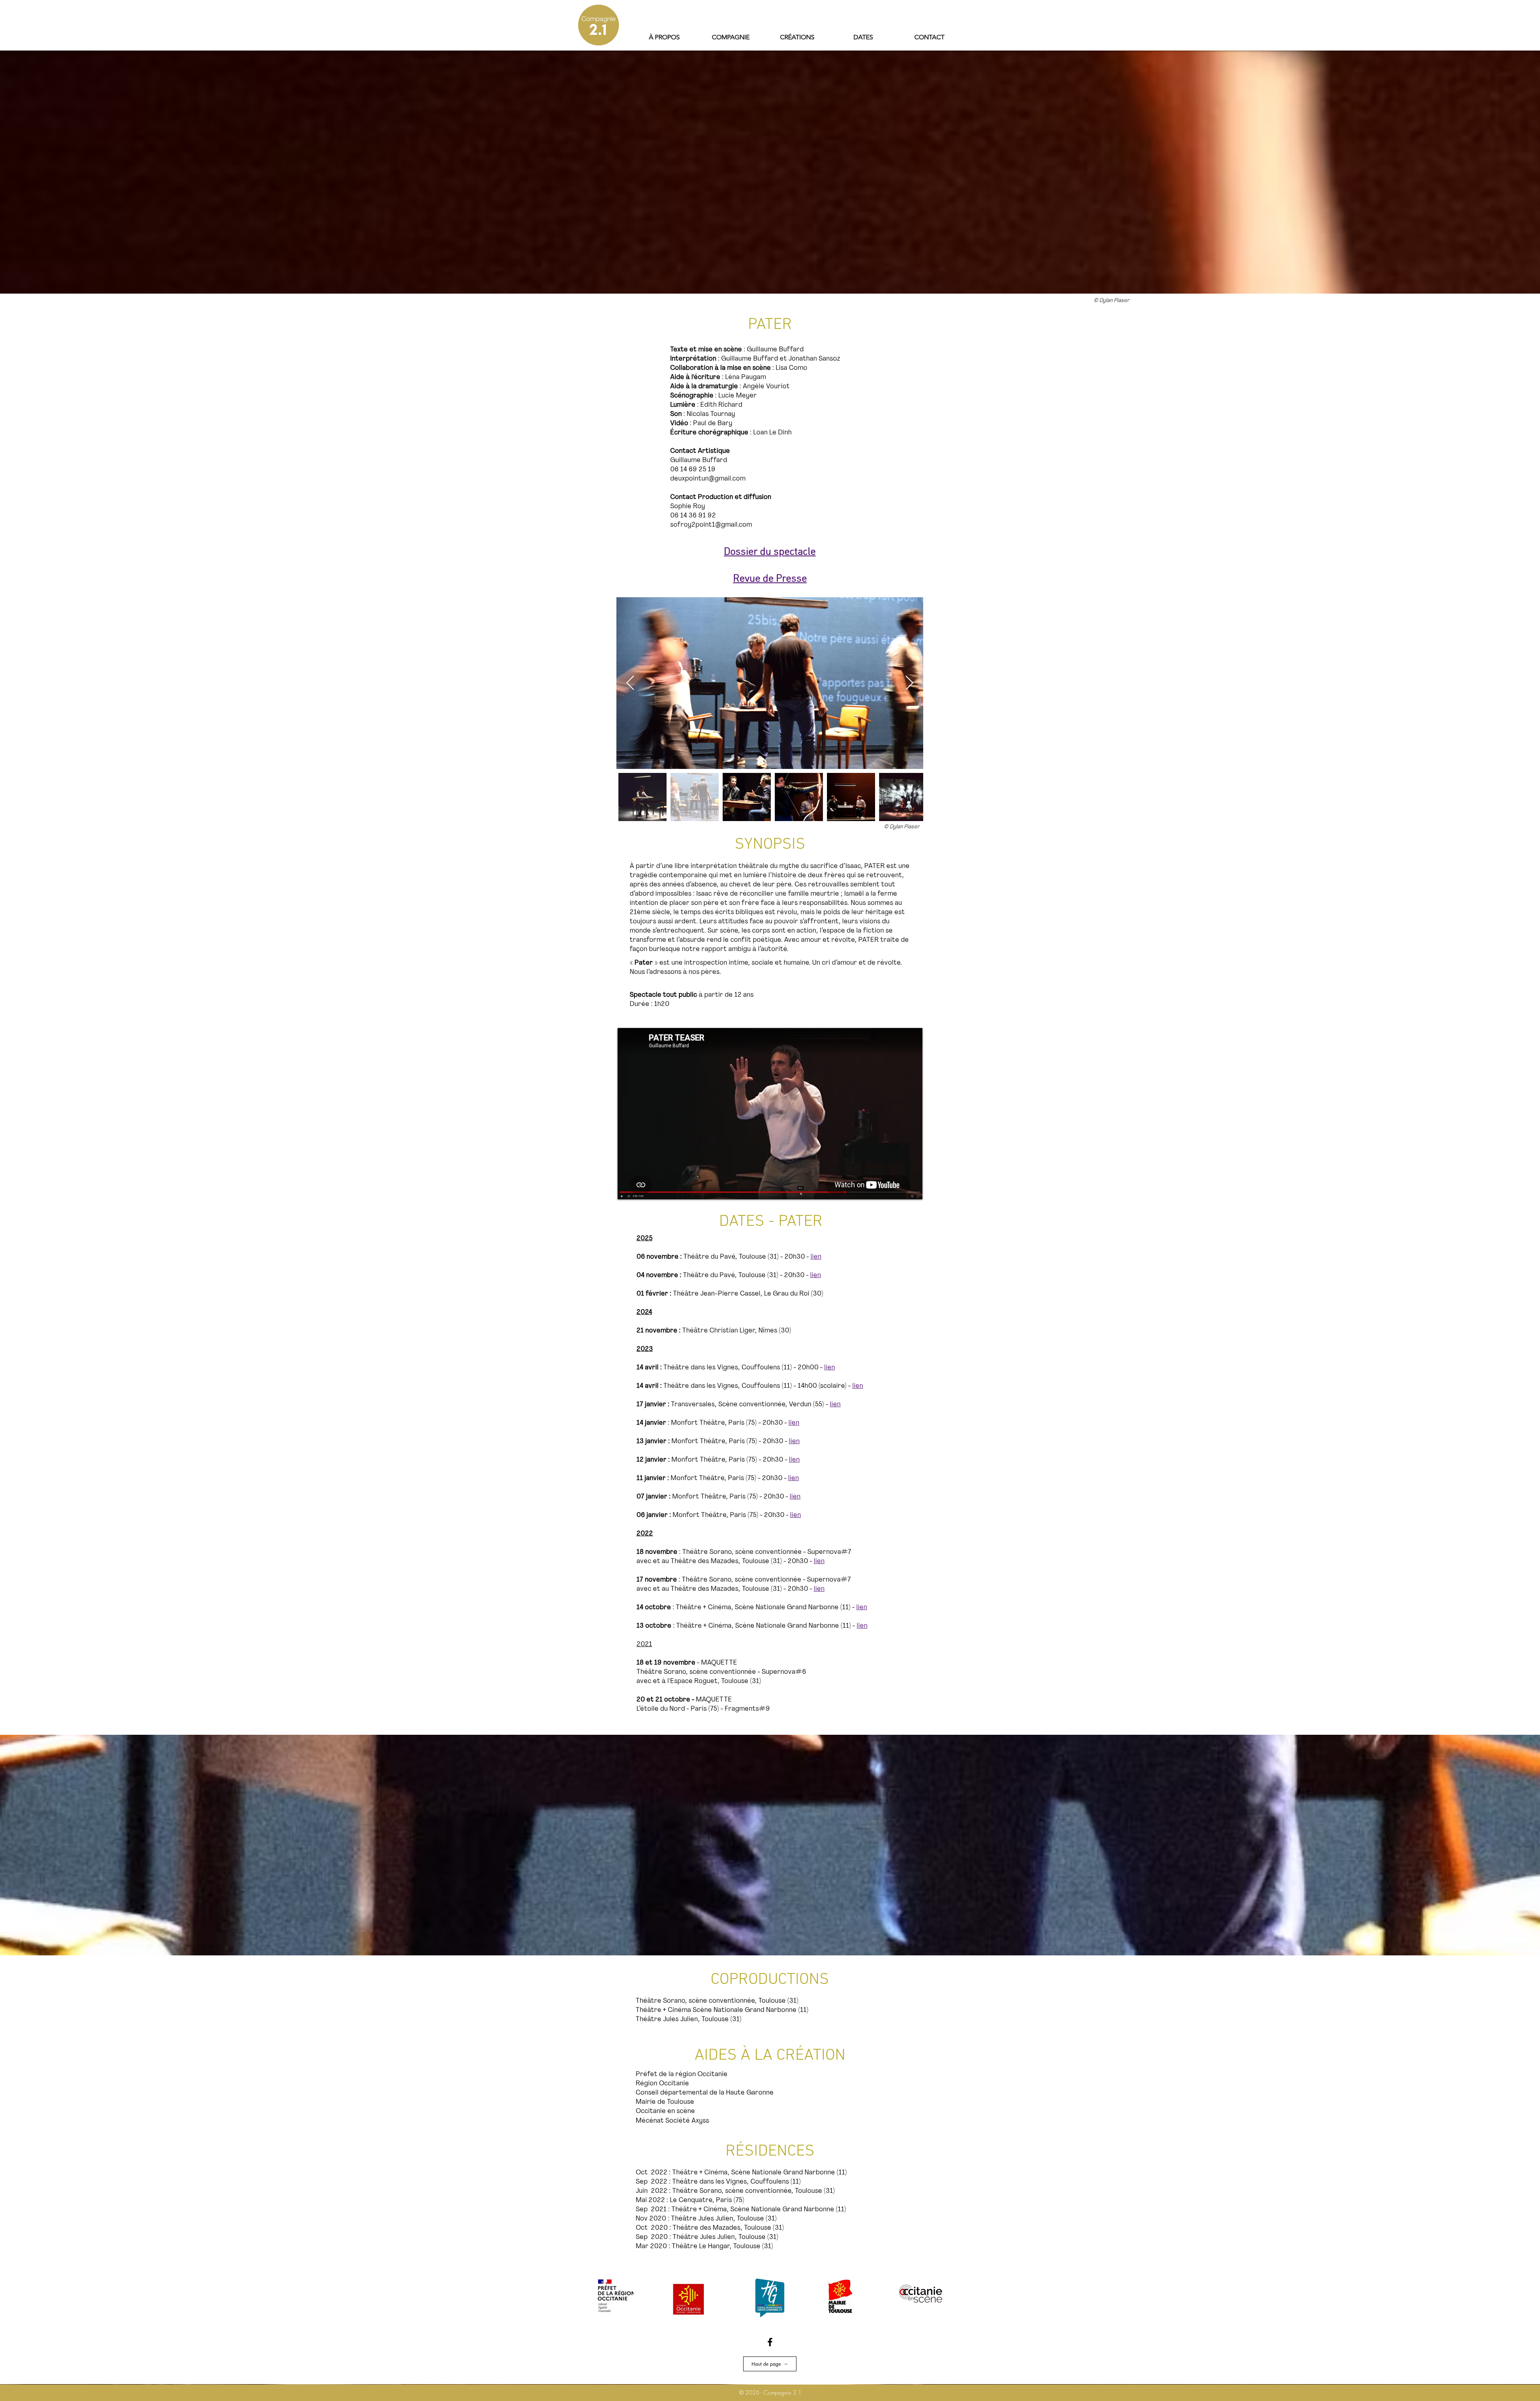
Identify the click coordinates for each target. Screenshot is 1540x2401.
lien (830, 1368)
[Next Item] (909, 683)
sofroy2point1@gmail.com (711, 525)
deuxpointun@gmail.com (708, 479)
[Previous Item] (630, 683)
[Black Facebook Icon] (770, 2342)
